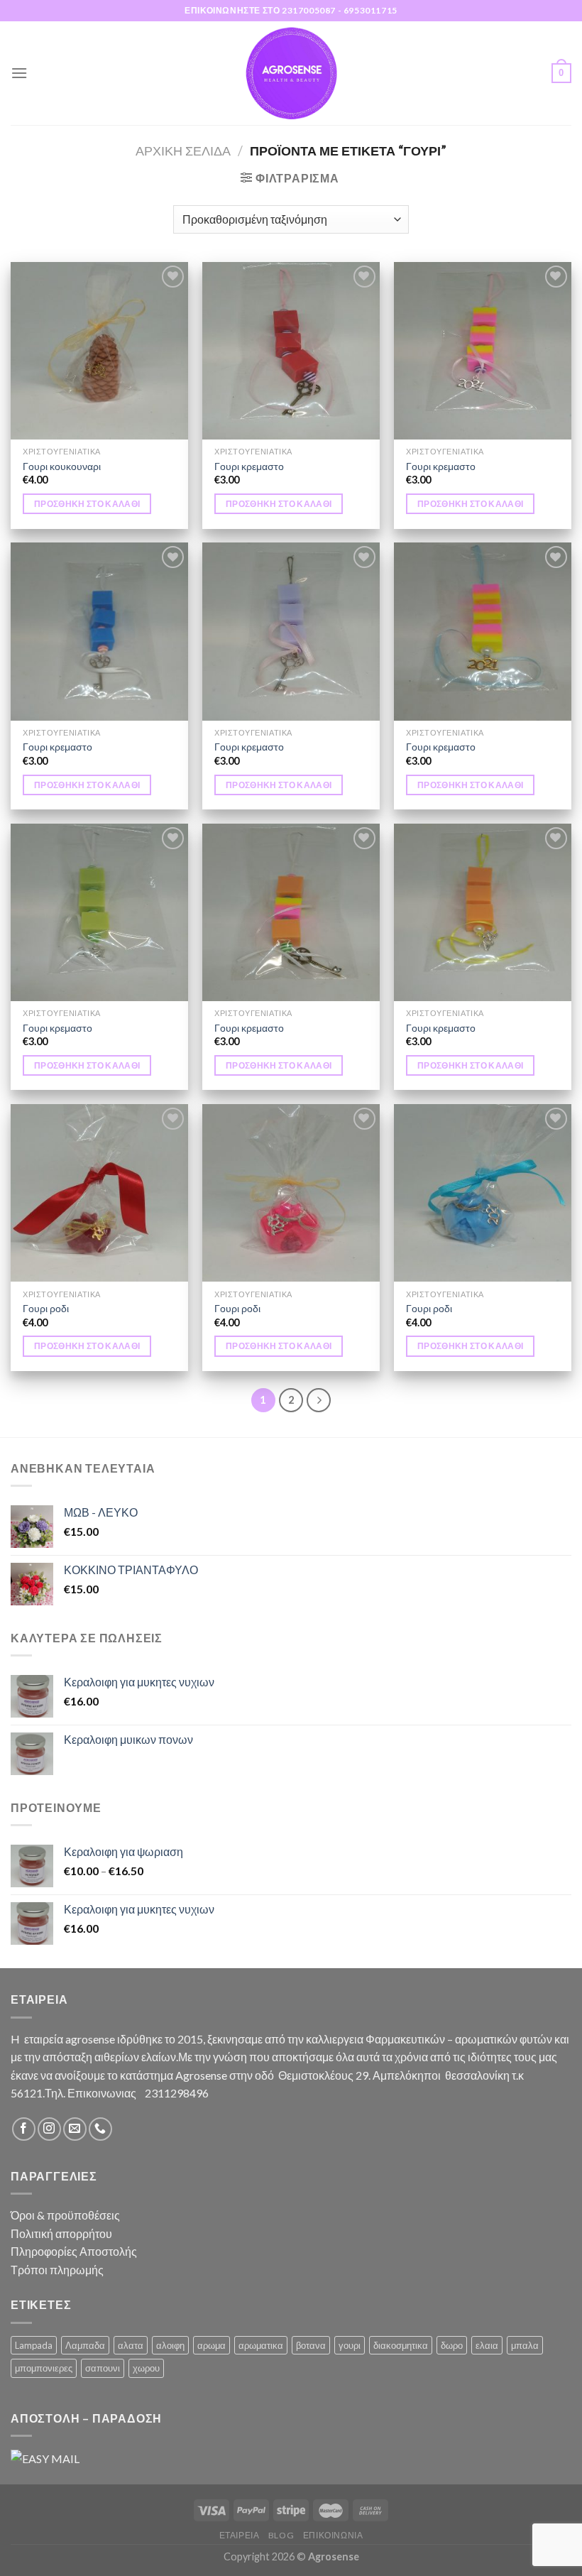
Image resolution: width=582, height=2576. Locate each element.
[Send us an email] (75, 2129)
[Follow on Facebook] (24, 2129)
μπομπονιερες (44, 2368)
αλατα (131, 2345)
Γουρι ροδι (46, 1308)
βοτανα (311, 2345)
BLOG (281, 2535)
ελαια (487, 2345)
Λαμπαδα (85, 2345)
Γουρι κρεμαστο (249, 466)
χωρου (146, 2368)
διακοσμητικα (401, 2345)
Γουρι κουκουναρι (62, 466)
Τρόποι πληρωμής (57, 2270)
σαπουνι (103, 2368)
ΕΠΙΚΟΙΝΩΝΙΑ (333, 2535)
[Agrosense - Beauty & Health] (291, 73)
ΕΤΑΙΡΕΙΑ (240, 2535)
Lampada (34, 2345)
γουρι (350, 2345)
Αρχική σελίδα (183, 151)
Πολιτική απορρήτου (61, 2233)
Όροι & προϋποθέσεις (65, 2215)
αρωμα (212, 2345)
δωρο (452, 2345)
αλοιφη (170, 2345)
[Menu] (19, 73)
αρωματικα (261, 2345)
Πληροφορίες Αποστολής (74, 2251)
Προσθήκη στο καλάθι (87, 504)
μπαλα (525, 2345)
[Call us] (100, 2129)
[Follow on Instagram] (49, 2129)
